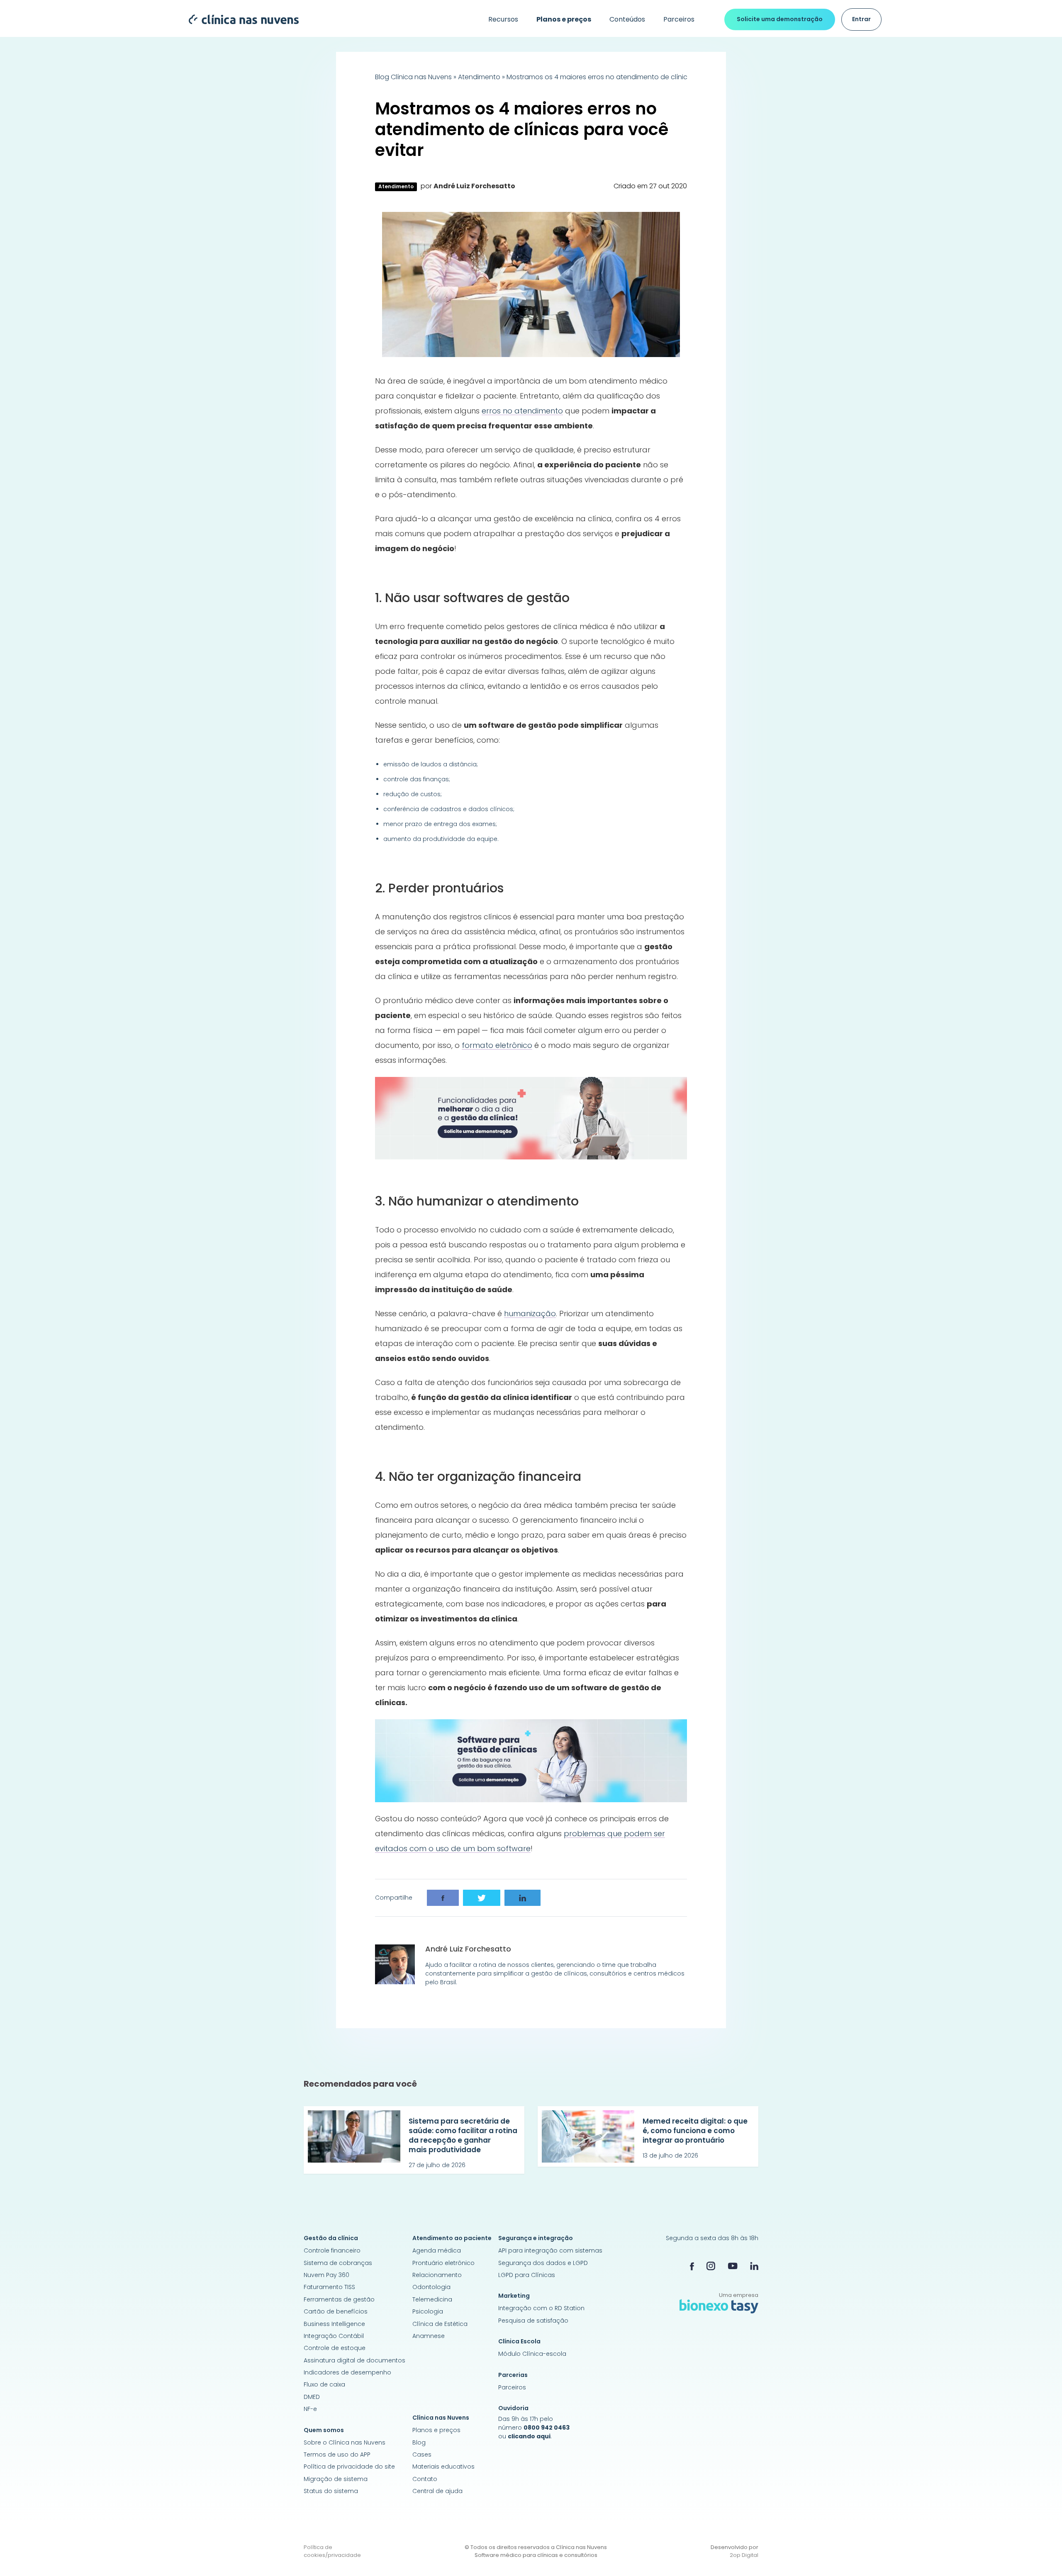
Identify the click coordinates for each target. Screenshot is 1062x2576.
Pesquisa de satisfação (533, 2321)
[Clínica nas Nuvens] (240, 19)
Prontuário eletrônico (443, 2263)
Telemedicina (432, 2299)
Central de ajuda (437, 2491)
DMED (312, 2397)
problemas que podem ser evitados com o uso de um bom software (520, 1841)
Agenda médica (437, 2250)
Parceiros (679, 19)
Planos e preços (436, 2430)
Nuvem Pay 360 (326, 2275)
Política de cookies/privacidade (332, 2551)
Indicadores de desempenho (347, 2372)
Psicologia (428, 2311)
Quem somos (324, 2430)
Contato (425, 2479)
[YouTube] (733, 2266)
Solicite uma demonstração (780, 19)
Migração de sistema (336, 2479)
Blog (419, 2442)
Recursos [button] (503, 19)
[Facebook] (692, 2266)
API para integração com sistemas (550, 2250)
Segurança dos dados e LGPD (543, 2263)
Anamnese (429, 2336)
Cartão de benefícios (336, 2311)
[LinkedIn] (754, 2266)
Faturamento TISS (329, 2287)
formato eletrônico (497, 1045)
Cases (422, 2454)
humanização (530, 1314)
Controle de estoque (335, 2348)
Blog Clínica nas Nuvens (413, 77)
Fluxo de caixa (324, 2384)
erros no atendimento (522, 411)
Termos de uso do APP (337, 2454)
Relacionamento (437, 2275)
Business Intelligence (334, 2324)
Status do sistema (331, 2491)
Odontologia (431, 2287)
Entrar (861, 19)
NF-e (310, 2409)
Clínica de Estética (440, 2324)
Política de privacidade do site (349, 2467)
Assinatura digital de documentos (354, 2360)
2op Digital (744, 2555)
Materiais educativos (443, 2467)
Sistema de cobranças (338, 2263)
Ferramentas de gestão (339, 2299)
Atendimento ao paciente (452, 2238)
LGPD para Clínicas (527, 2275)
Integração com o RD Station (541, 2308)
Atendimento (479, 77)
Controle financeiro (332, 2250)
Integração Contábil (334, 2336)
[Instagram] (711, 2266)
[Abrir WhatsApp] (1041, 2555)
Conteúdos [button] (627, 19)
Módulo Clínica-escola (532, 2354)
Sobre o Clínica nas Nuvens (345, 2442)
